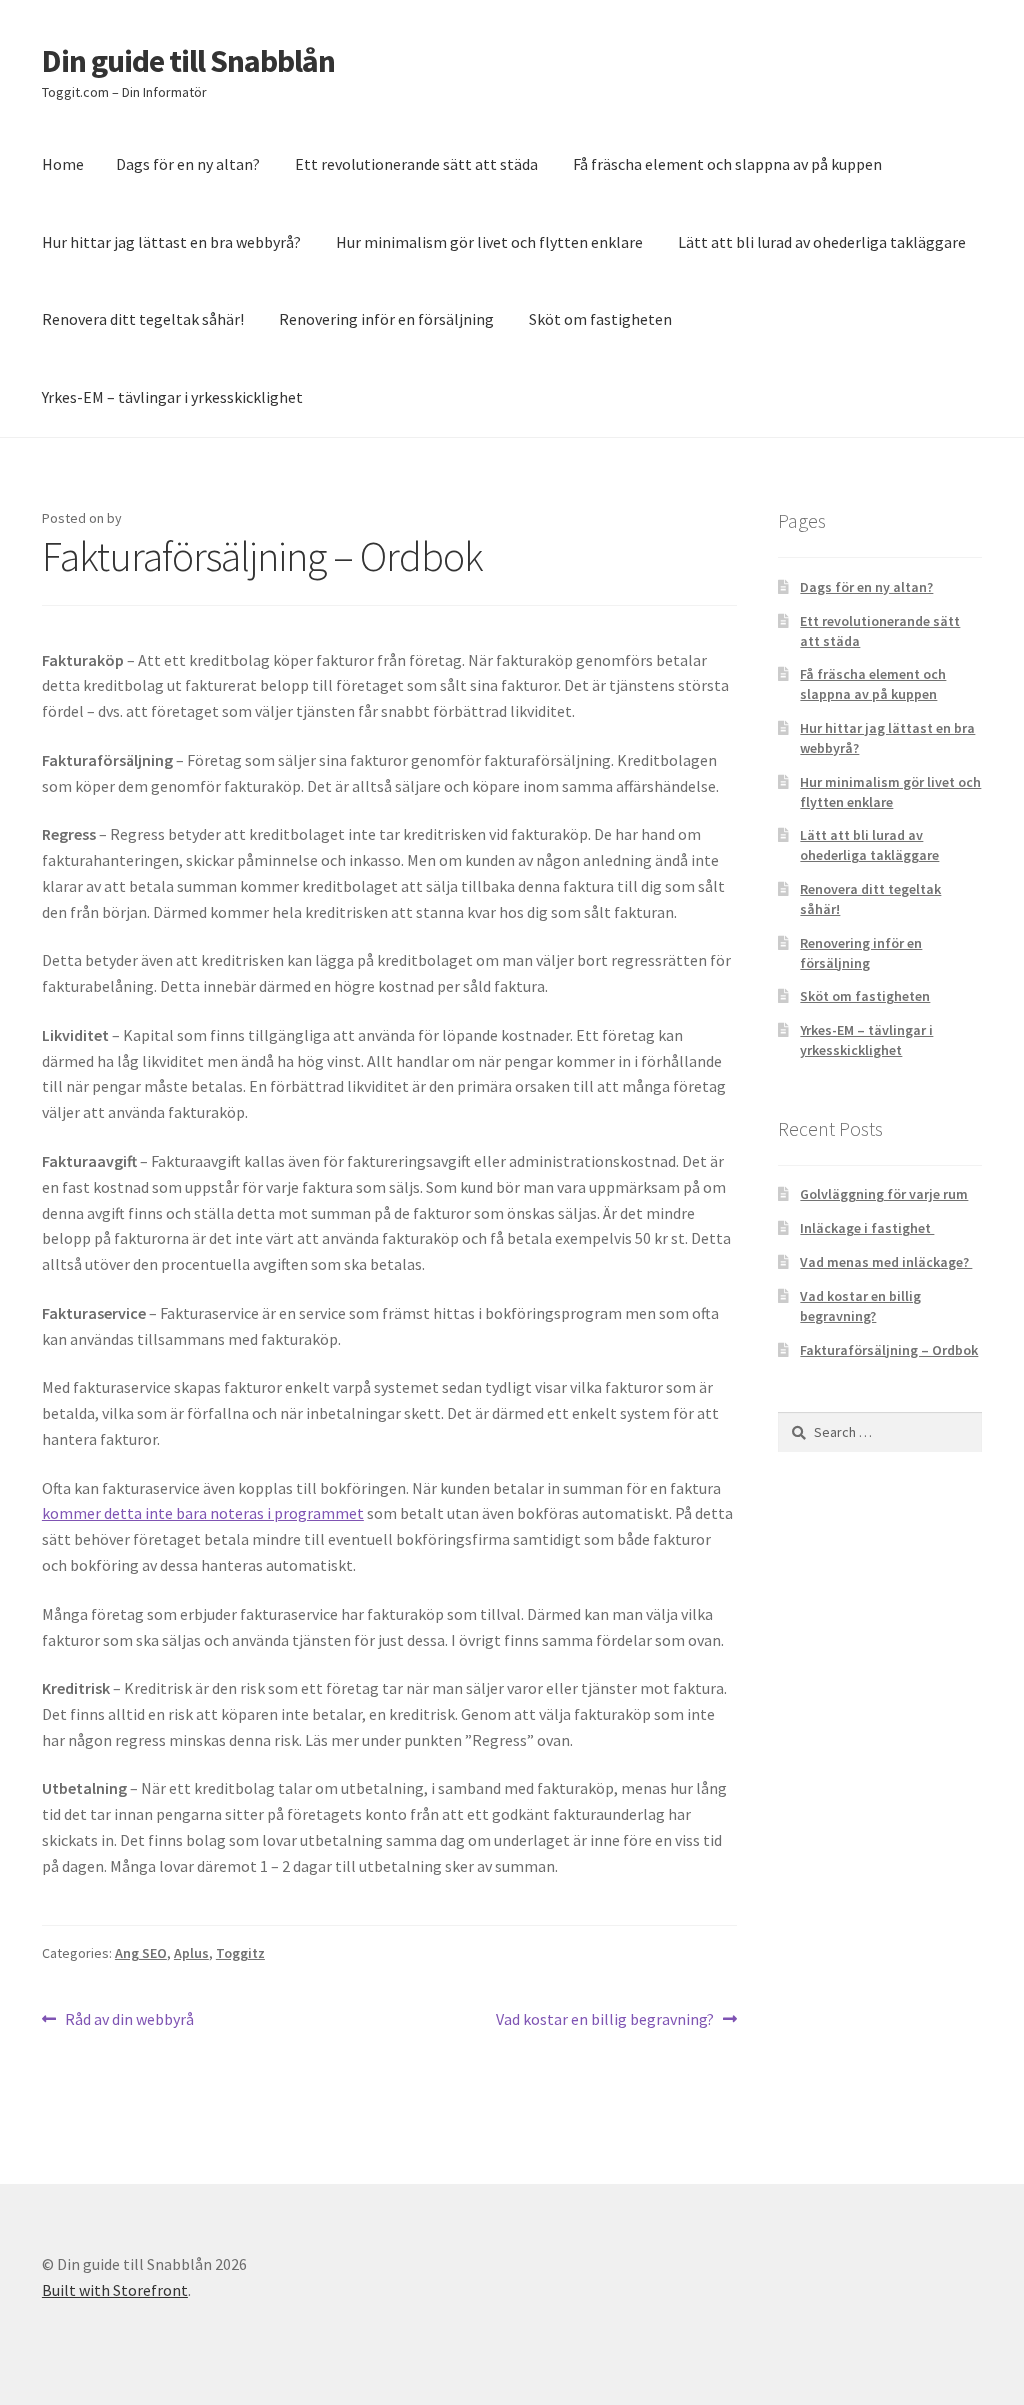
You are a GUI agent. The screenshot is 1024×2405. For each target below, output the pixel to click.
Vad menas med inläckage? (886, 1262)
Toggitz (240, 1953)
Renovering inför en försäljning (386, 319)
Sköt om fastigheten (600, 319)
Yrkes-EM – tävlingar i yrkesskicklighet (172, 397)
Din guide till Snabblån (188, 61)
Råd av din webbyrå (129, 2020)
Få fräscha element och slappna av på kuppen (727, 164)
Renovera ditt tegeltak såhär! (143, 319)
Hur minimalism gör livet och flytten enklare (489, 242)
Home (63, 164)
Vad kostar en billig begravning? (605, 2020)
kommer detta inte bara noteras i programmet (203, 1513)
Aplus (191, 1953)
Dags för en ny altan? (188, 164)
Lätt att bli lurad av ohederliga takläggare (822, 242)
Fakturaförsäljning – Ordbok (889, 1350)
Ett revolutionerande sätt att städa (416, 164)
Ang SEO (141, 1953)
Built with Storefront (115, 2290)
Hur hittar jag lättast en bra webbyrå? (171, 242)
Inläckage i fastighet (867, 1228)
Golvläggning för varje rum (884, 1194)
